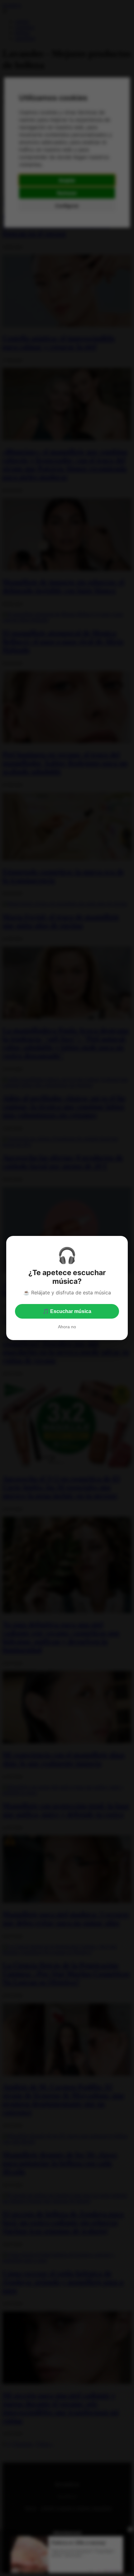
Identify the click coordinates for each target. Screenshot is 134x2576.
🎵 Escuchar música (67, 1311)
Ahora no (67, 1327)
